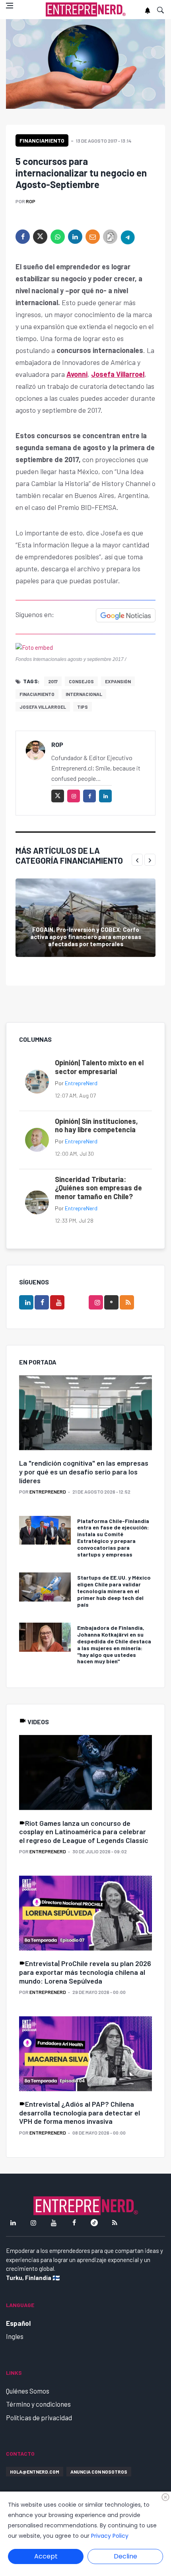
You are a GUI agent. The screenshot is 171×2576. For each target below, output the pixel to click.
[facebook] (23, 237)
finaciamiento (37, 694)
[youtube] (57, 1302)
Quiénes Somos (28, 2391)
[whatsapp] (58, 237)
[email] (93, 237)
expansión (118, 681)
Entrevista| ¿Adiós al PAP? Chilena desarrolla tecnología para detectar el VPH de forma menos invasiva (80, 2112)
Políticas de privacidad (39, 2417)
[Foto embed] (34, 647)
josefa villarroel (43, 707)
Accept (46, 2556)
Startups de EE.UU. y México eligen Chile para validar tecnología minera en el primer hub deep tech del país (114, 1591)
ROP (31, 201)
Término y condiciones (38, 2404)
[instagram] (74, 796)
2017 (53, 681)
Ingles (15, 2336)
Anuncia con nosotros (99, 2472)
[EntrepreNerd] (86, 10)
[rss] (127, 1302)
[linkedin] (75, 237)
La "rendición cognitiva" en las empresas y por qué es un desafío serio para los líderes (84, 1471)
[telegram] (128, 237)
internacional (84, 694)
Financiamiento (42, 140)
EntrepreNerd (81, 1083)
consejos (81, 681)
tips (83, 707)
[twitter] (40, 237)
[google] (111, 1302)
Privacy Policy (110, 2536)
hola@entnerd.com (35, 2472)
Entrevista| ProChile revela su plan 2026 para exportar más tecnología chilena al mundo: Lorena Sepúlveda (85, 1972)
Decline (125, 2556)
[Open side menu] (10, 6)
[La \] (85, 1413)
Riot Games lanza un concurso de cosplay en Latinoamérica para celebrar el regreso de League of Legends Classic (84, 1832)
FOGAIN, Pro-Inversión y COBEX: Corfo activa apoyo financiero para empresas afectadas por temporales (86, 937)
